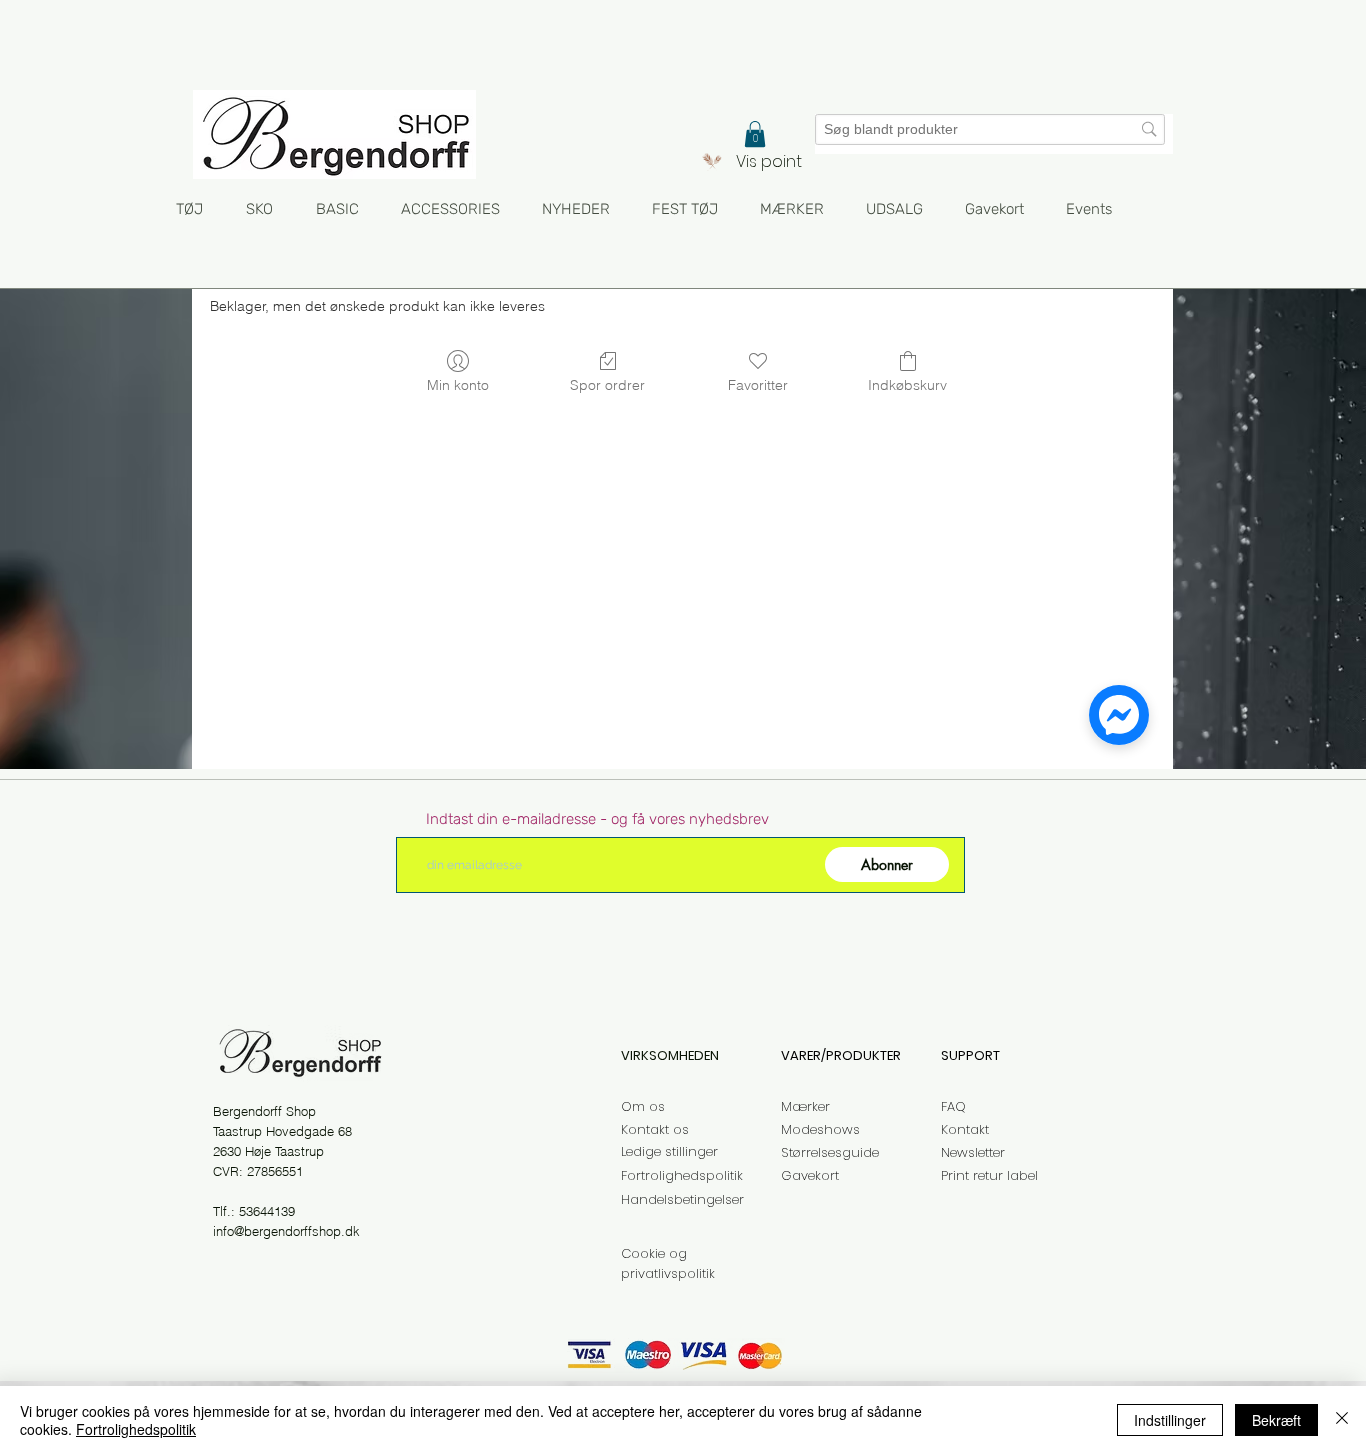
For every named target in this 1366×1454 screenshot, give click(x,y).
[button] (755, 134)
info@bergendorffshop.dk (286, 1231)
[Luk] (1342, 1420)
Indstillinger (1170, 1420)
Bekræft (1276, 1420)
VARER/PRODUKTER (841, 1055)
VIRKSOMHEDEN (670, 1055)
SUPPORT (970, 1055)
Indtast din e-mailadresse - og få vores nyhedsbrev (597, 819)
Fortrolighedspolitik (136, 1429)
